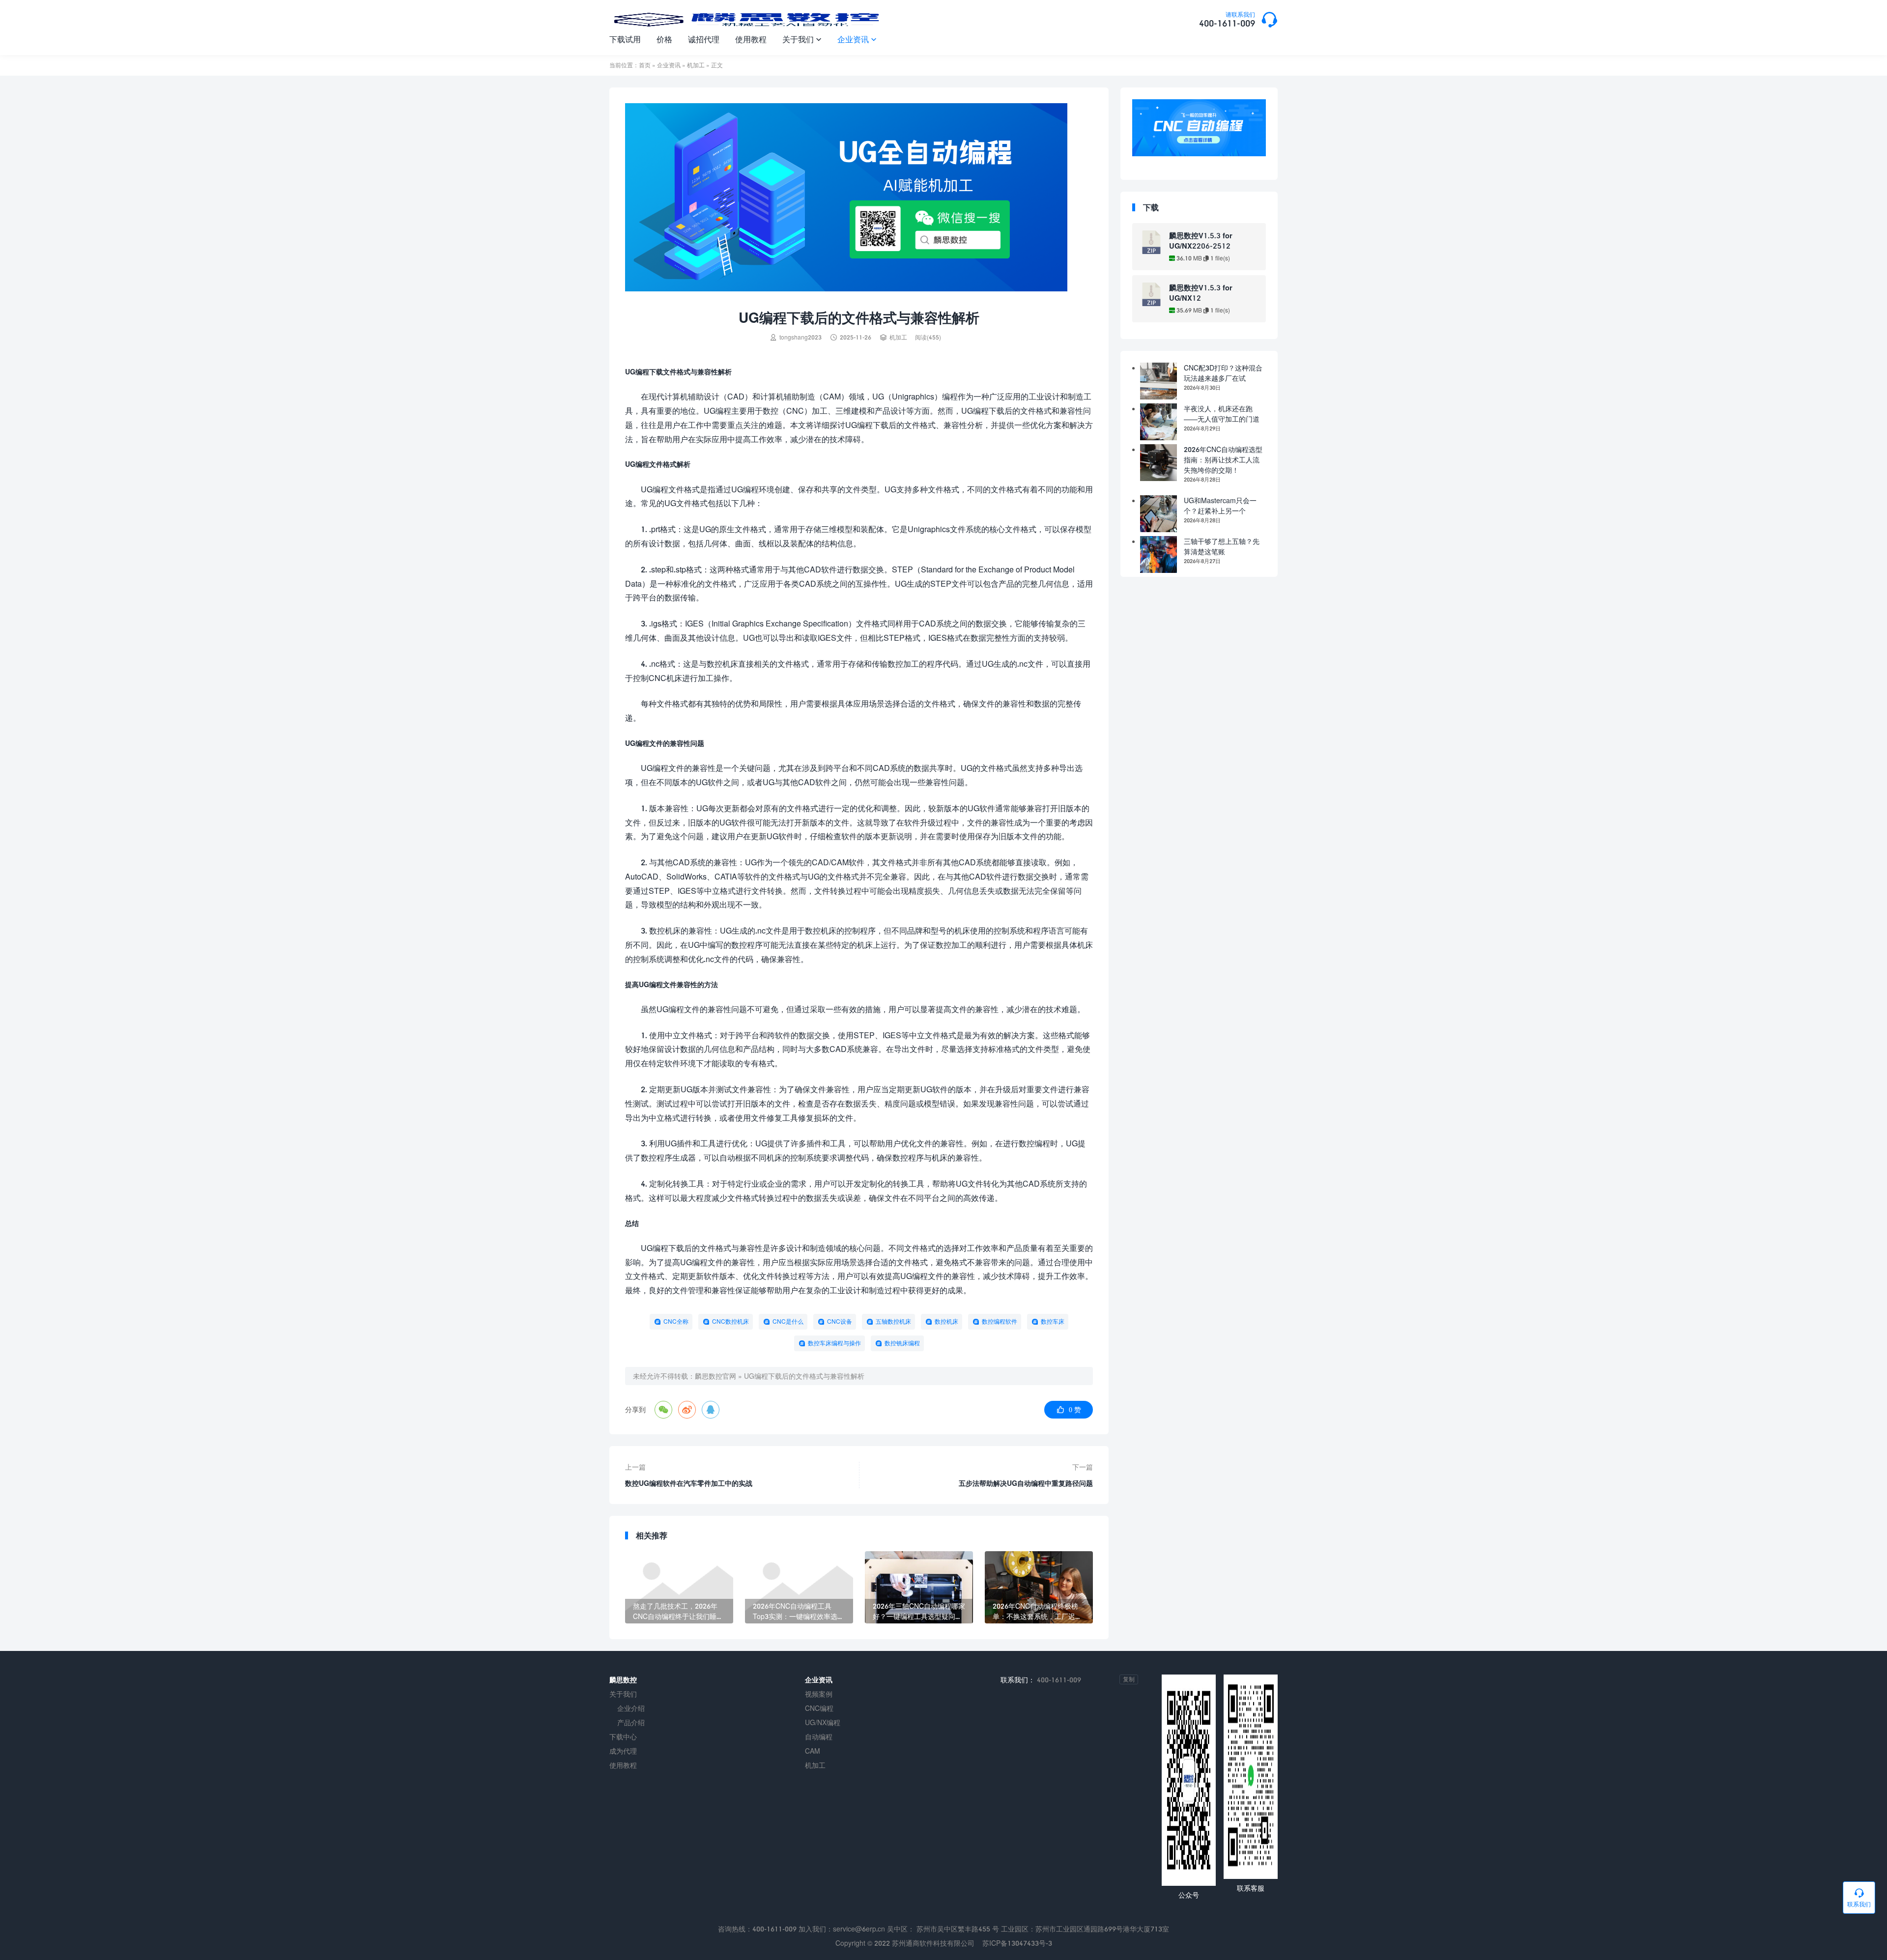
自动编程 (819, 1737)
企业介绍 (631, 1708)
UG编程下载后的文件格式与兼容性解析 (804, 1376)
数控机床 (946, 1321)
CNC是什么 (788, 1321)
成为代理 (623, 1751)
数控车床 (1053, 1321)
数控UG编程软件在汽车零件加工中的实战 (689, 1483)
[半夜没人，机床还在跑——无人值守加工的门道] (1158, 422)
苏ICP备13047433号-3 (1017, 1943)
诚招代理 (704, 39)
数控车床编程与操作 (834, 1343)
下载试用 (625, 39)
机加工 (696, 65)
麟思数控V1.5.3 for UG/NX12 (1201, 293)
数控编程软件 (1000, 1321)
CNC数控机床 (730, 1321)
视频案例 (819, 1694)
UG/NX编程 (823, 1722)
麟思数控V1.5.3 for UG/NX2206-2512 (1201, 241)
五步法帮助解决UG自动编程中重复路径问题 (1026, 1483)
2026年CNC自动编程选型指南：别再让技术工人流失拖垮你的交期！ (1223, 460)
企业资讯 (857, 39)
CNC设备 (840, 1321)
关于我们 (802, 39)
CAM (813, 1751)
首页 (645, 65)
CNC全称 (676, 1321)
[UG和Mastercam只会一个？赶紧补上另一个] (1158, 514)
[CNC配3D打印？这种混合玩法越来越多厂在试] (1158, 381)
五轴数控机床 (893, 1321)
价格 (664, 39)
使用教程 (751, 39)
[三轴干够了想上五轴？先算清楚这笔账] (1158, 554)
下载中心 (623, 1737)
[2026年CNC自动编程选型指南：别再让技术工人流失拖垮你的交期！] (1158, 463)
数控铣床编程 (902, 1343)
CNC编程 (819, 1708)
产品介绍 (631, 1722)
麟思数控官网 (715, 1376)
